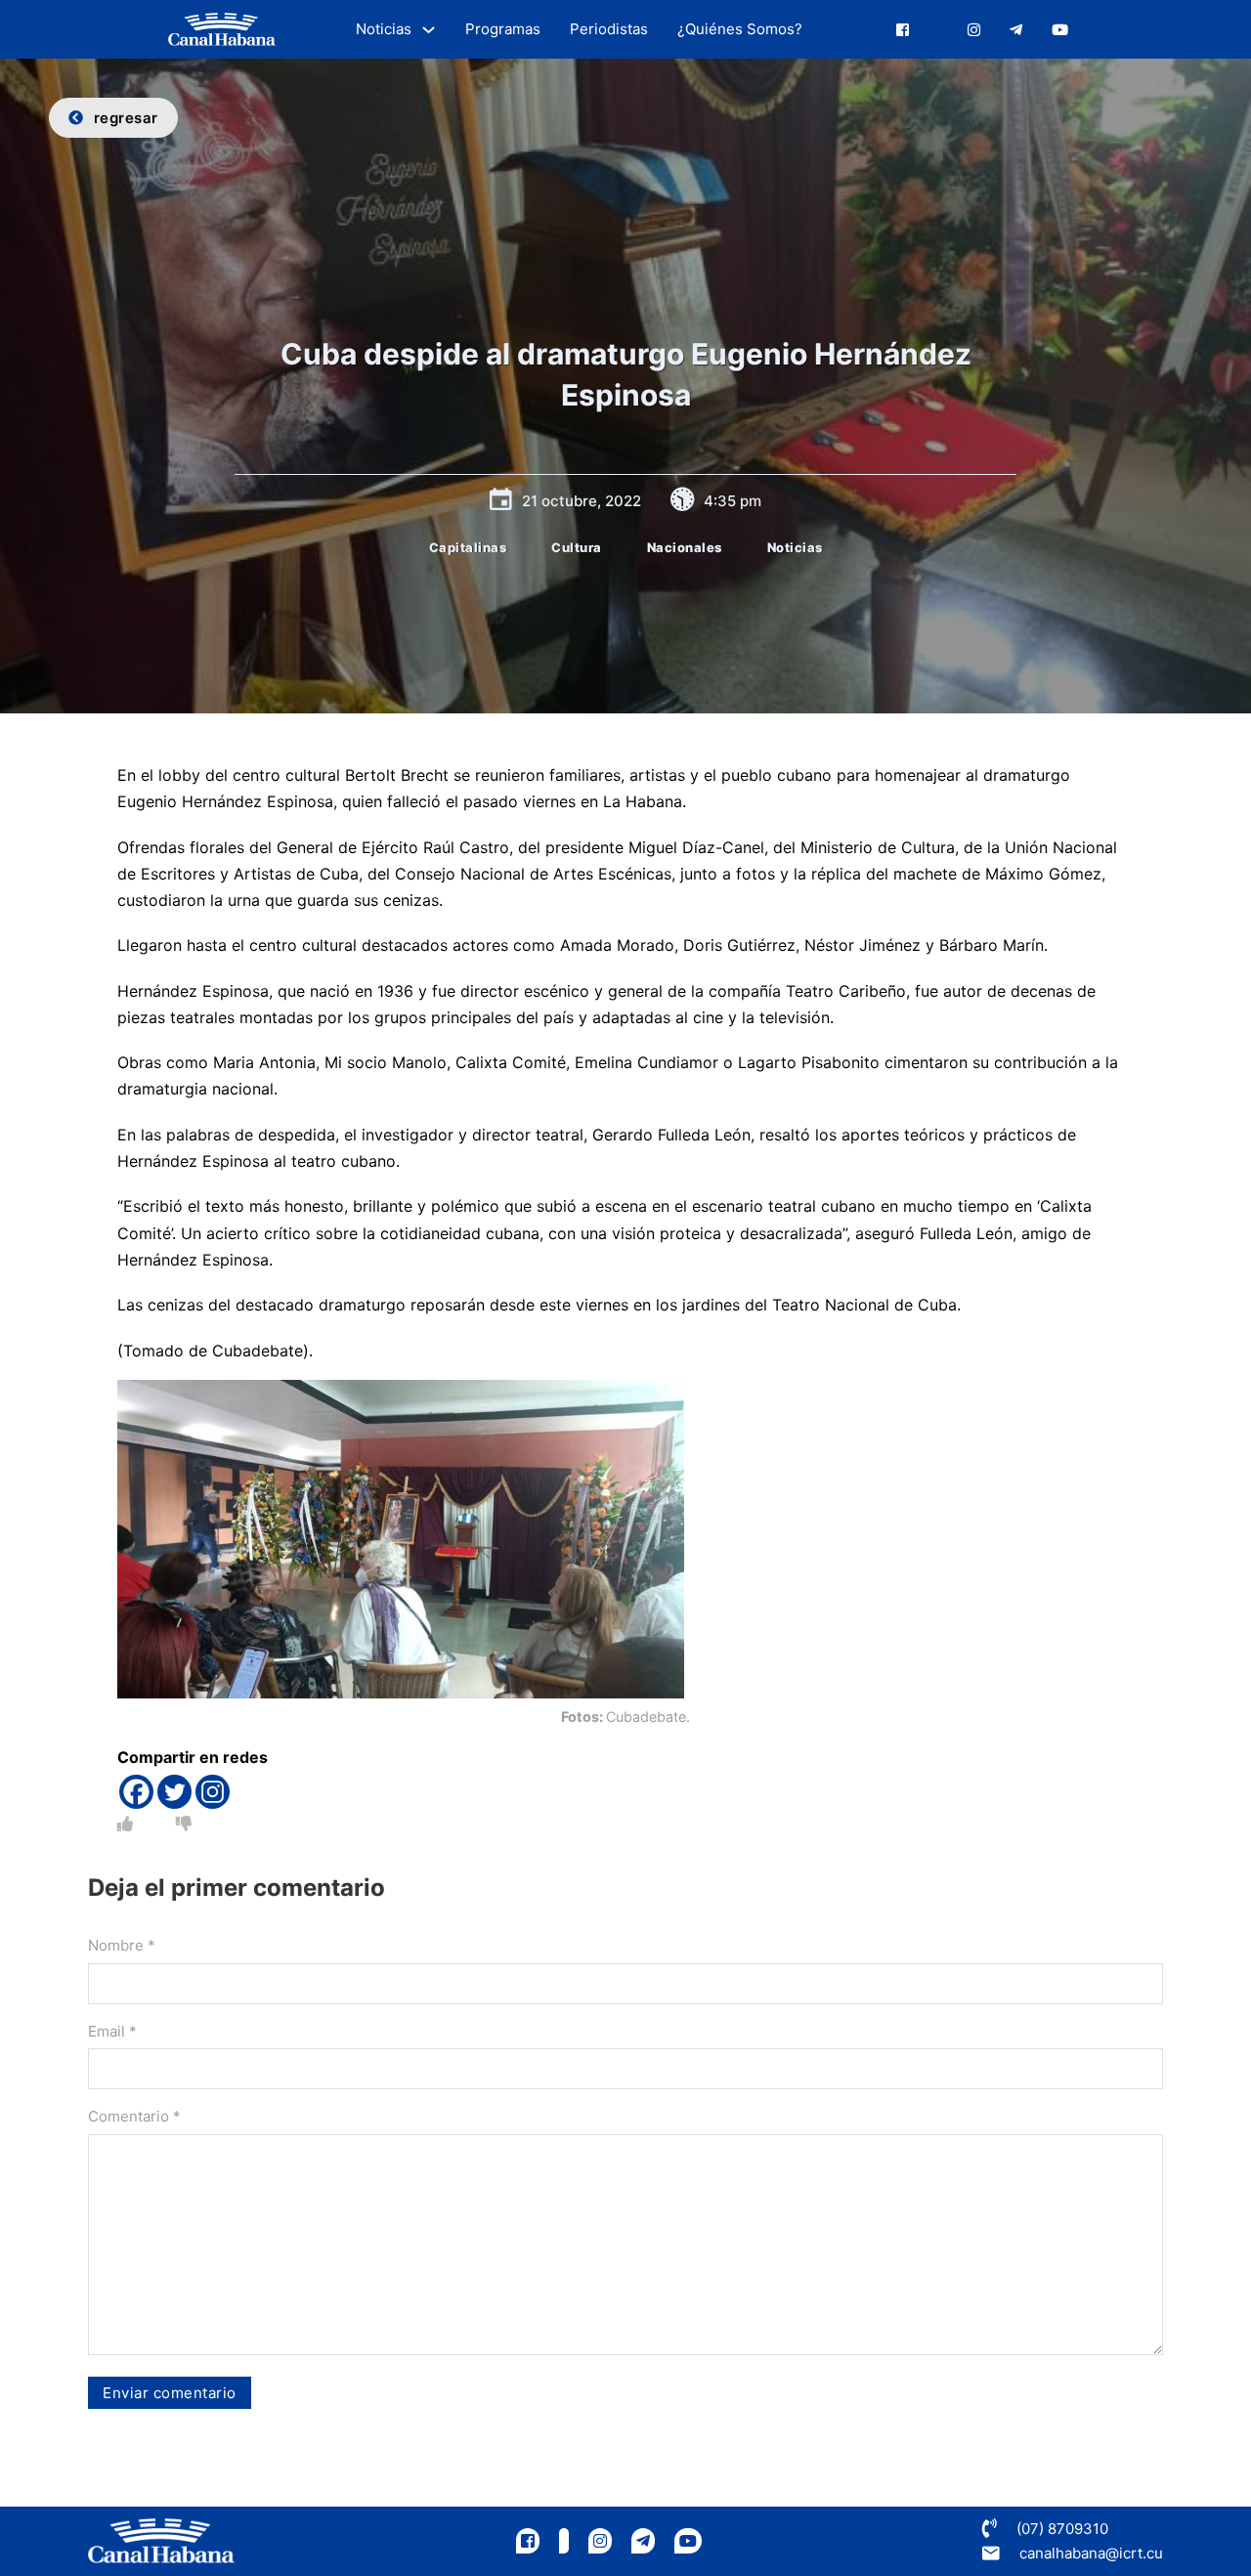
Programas (503, 29)
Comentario (134, 2116)
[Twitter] (174, 1792)
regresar (126, 118)
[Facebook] (136, 1792)
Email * (112, 2031)
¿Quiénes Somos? (740, 29)
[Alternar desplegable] (429, 30)
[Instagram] (213, 1792)
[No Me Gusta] (184, 1824)
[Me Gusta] (125, 1824)
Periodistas (609, 29)
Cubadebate (258, 1351)
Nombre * (122, 1945)
